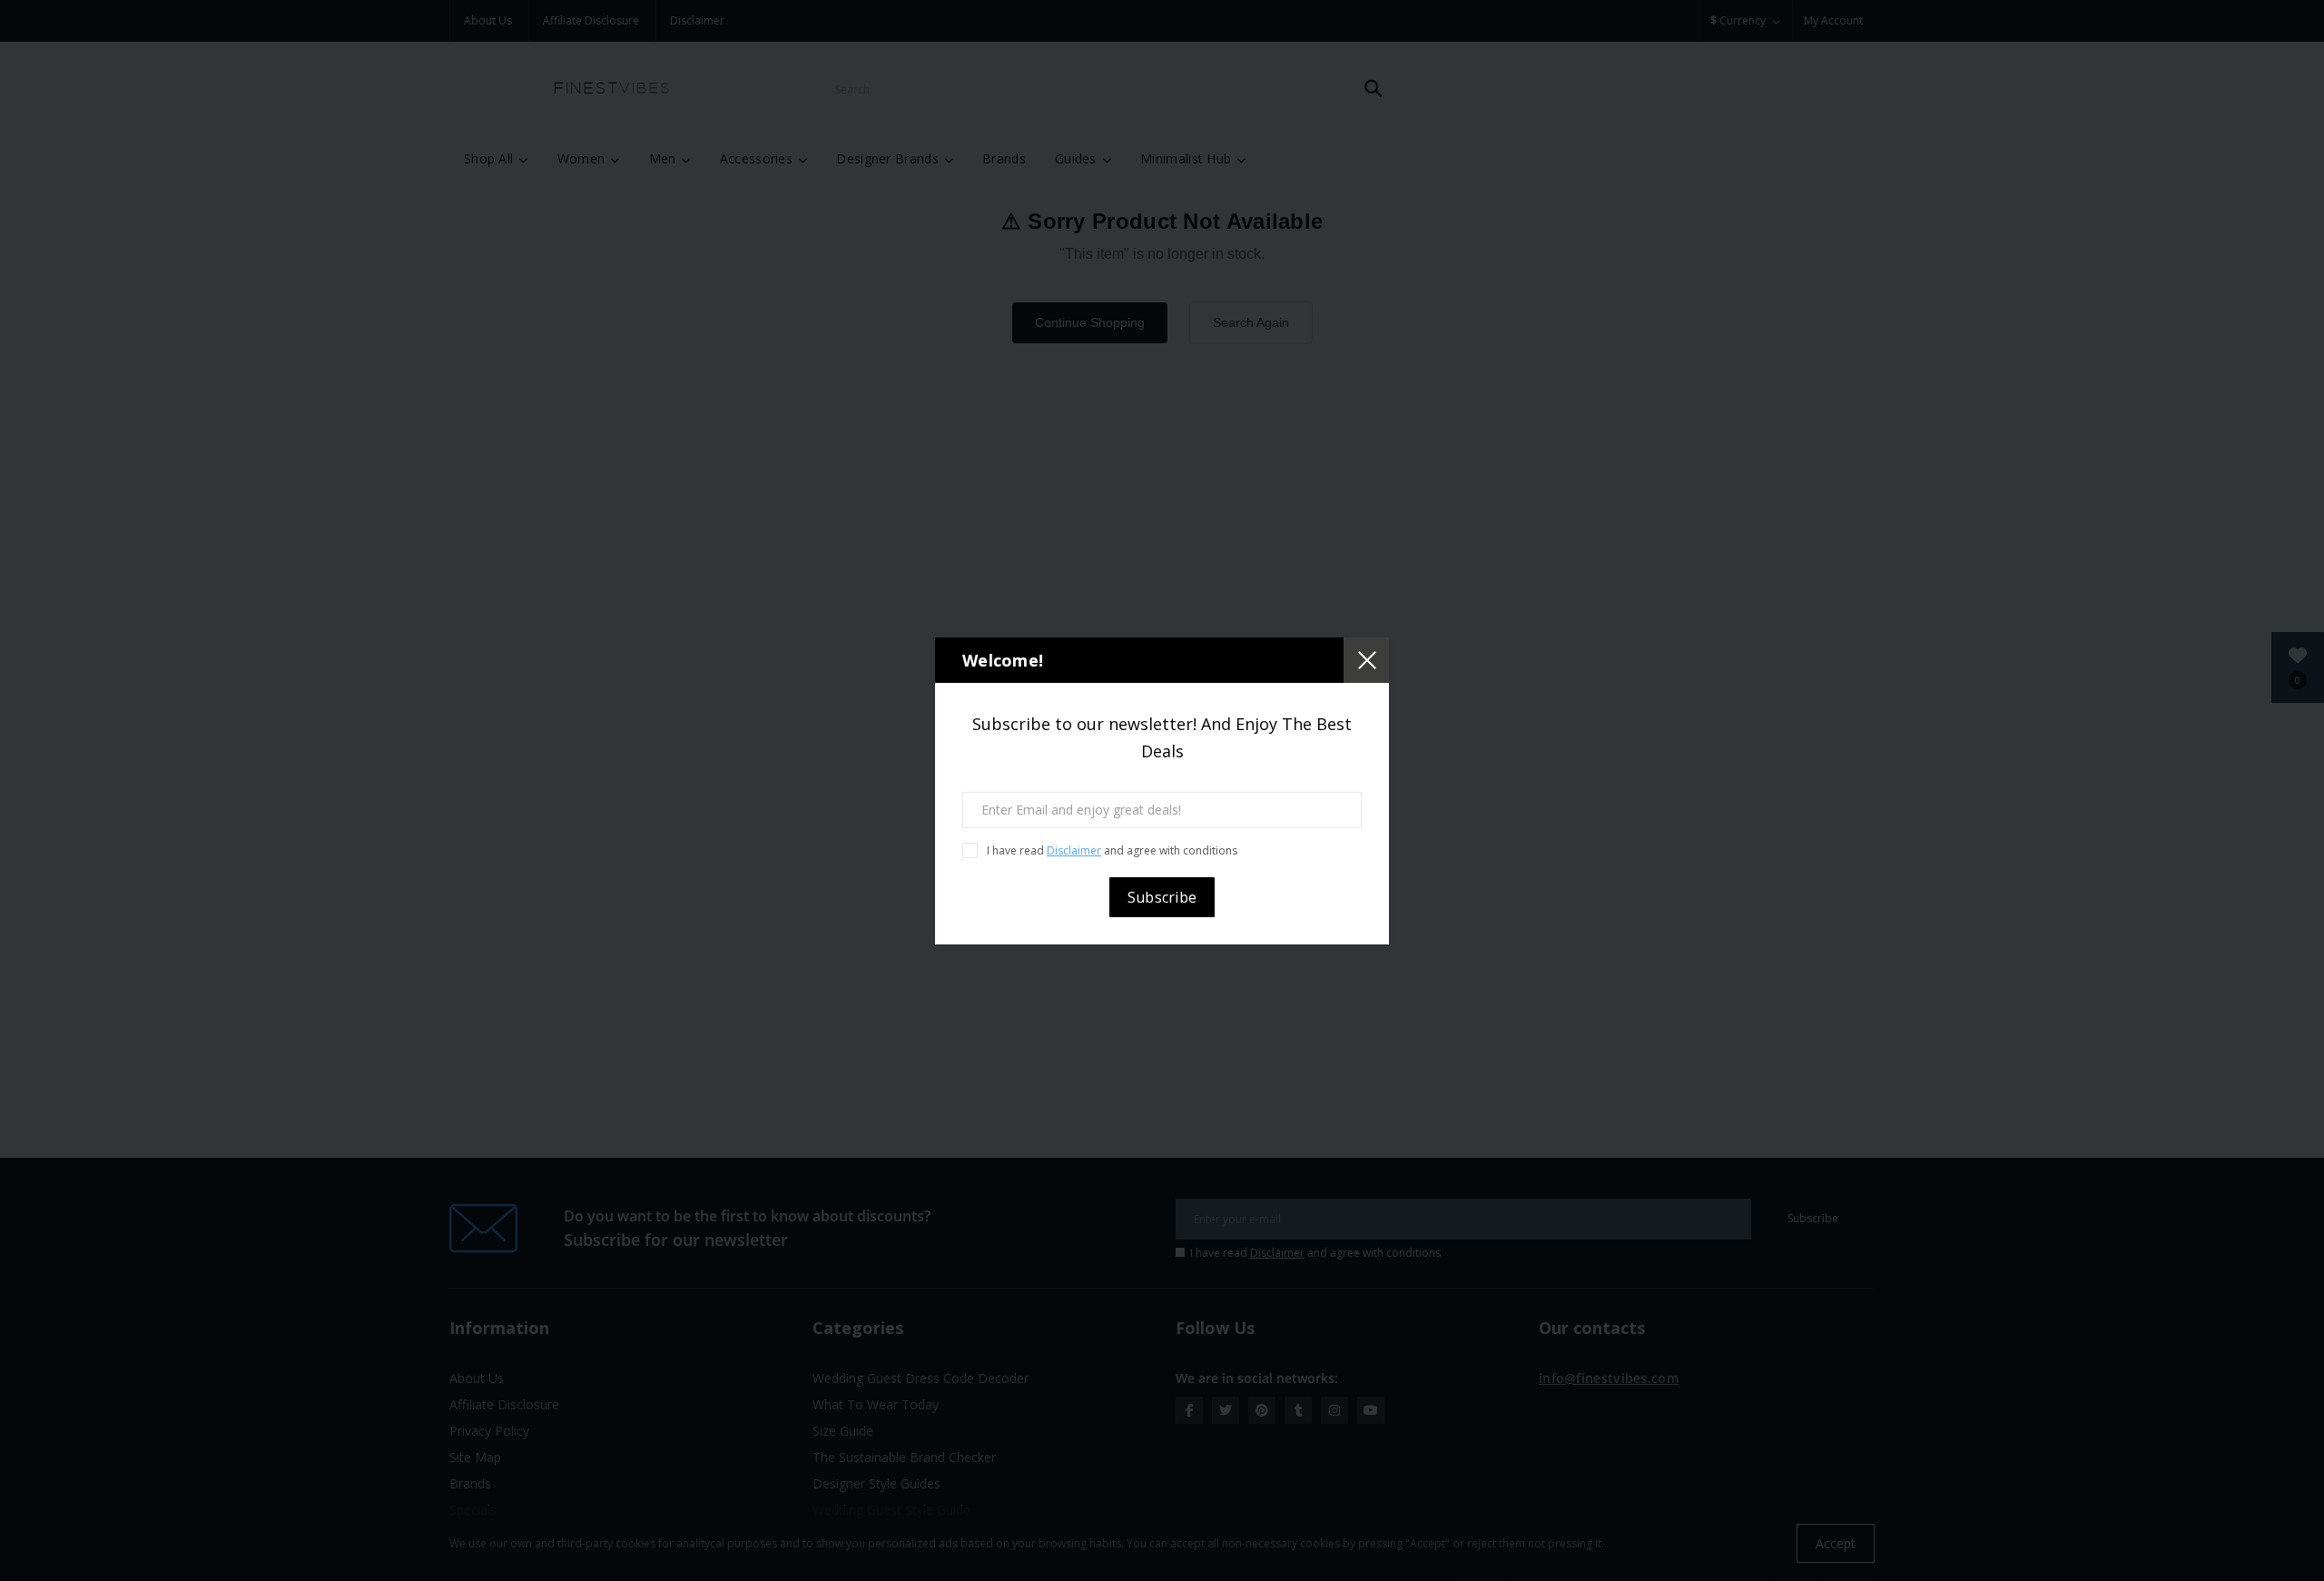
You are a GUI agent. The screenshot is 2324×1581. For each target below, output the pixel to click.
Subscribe (1162, 897)
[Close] (1366, 660)
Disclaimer (1074, 850)
